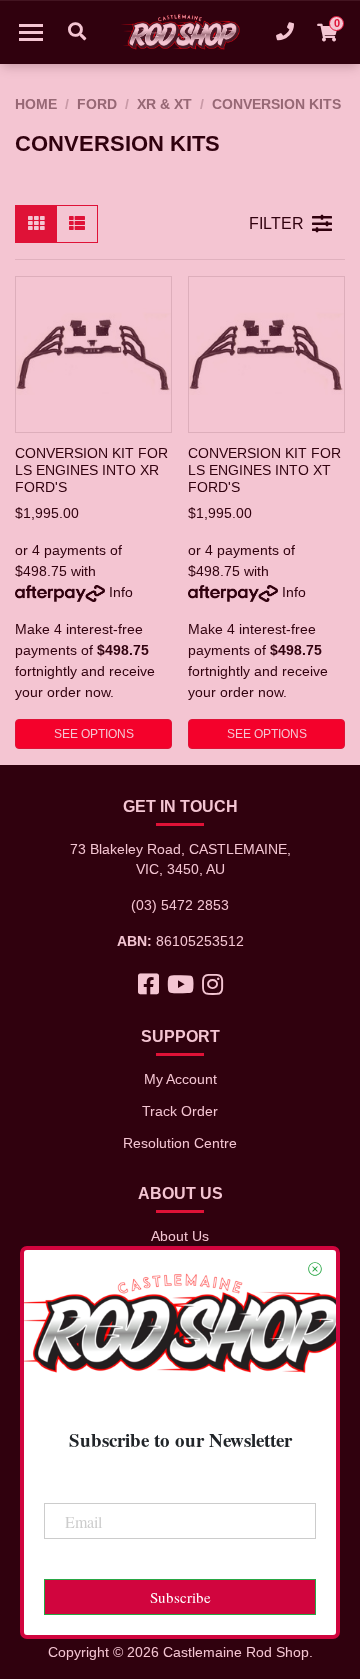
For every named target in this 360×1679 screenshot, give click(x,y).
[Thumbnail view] (36, 224)
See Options (94, 734)
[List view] (77, 224)
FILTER (276, 223)
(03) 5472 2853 (180, 905)
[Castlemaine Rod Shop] (180, 32)
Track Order (180, 1111)
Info (121, 592)
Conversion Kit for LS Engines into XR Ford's (91, 469)
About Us (180, 1236)
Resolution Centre (180, 1143)
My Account (180, 1079)
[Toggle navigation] (31, 32)
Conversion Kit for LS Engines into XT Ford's (264, 469)
